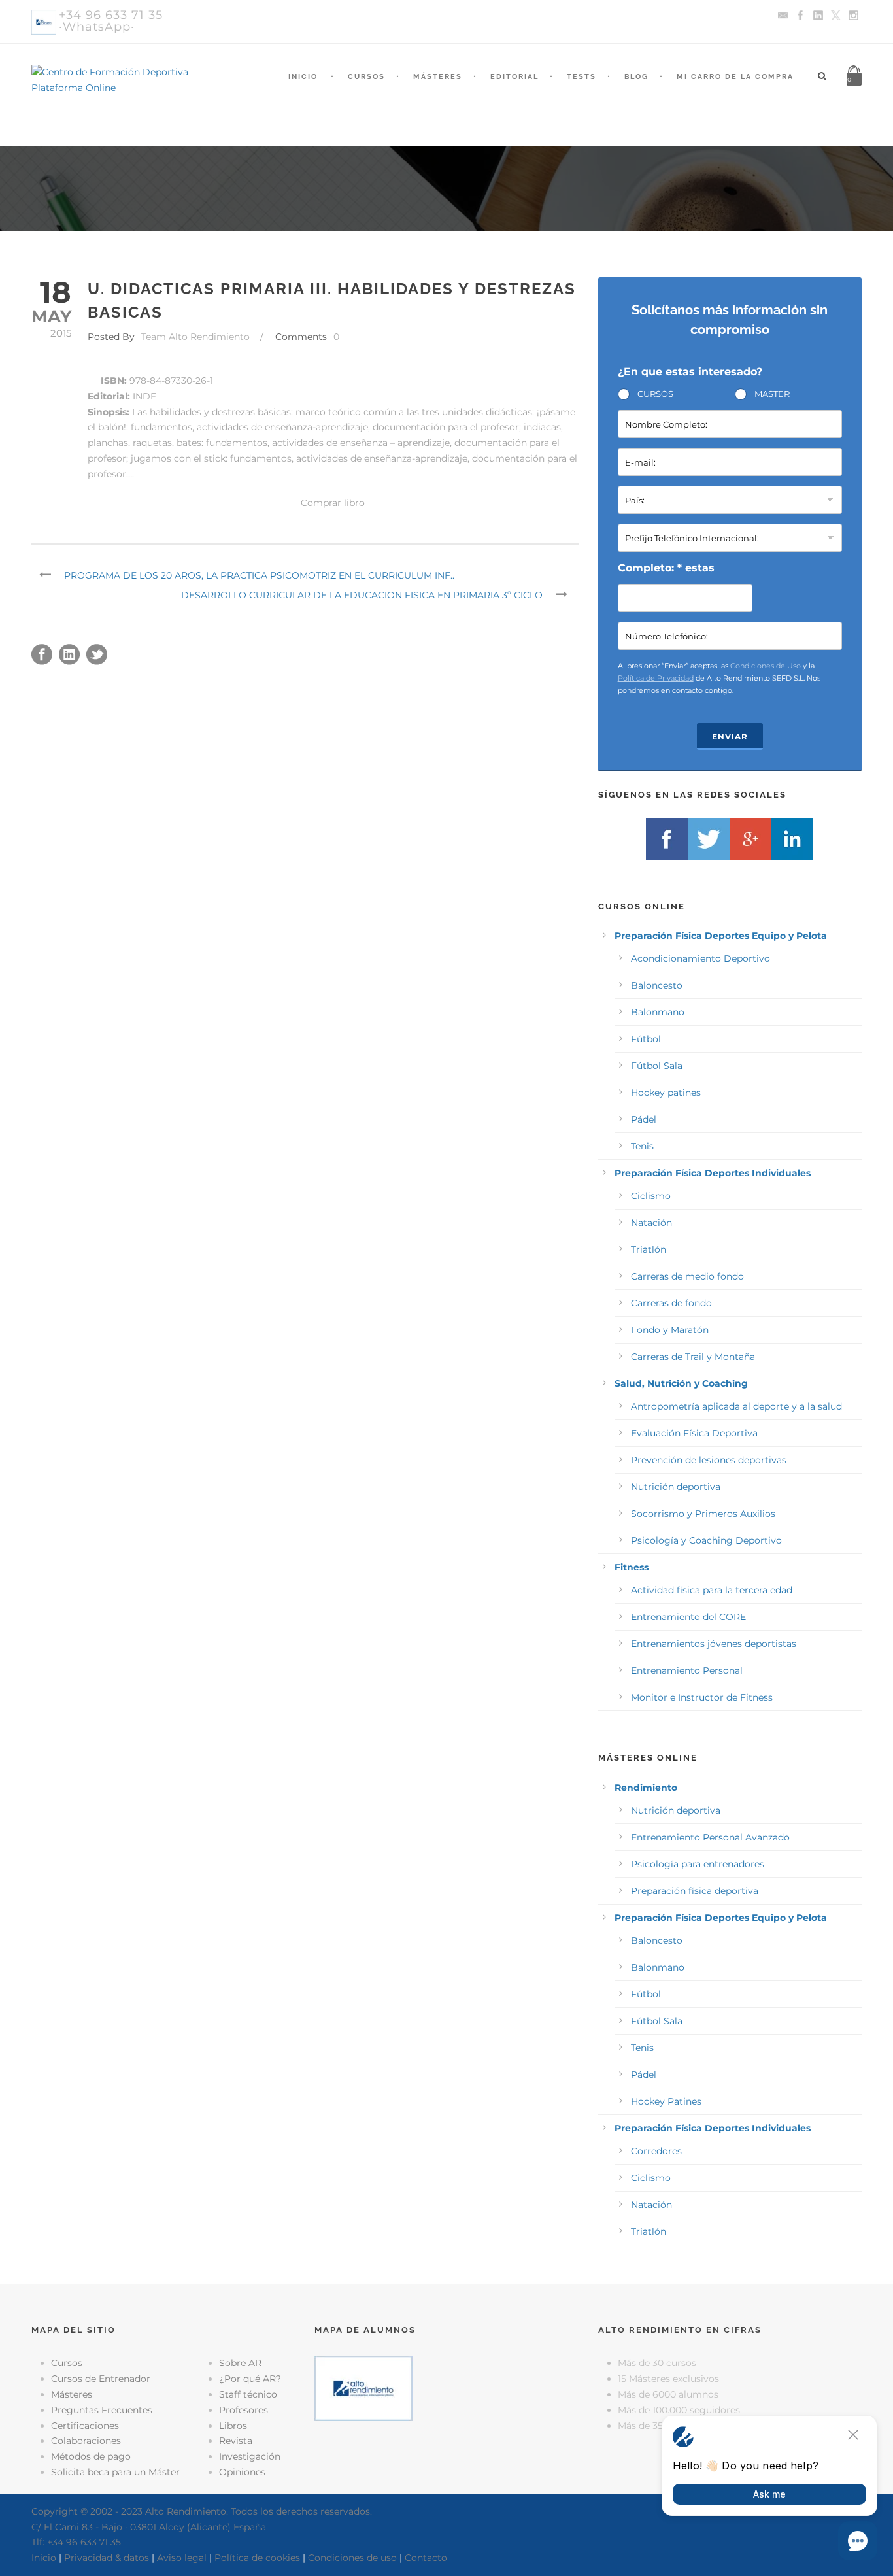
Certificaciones (85, 2426)
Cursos (366, 77)
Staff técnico (248, 2394)
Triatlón (649, 1249)
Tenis (642, 1146)
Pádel (644, 1119)
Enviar (730, 737)
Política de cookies (257, 2558)
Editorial (514, 77)
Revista (236, 2441)
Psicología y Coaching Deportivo (706, 1540)
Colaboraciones (86, 2441)
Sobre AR (240, 2363)
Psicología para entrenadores (698, 1864)
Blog (636, 77)
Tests (581, 77)
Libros (233, 2426)
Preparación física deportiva (695, 1891)
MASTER (772, 394)
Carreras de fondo (671, 1303)
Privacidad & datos (107, 2558)
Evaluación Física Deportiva (694, 1433)
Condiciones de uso (352, 2558)
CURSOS (655, 394)
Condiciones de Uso (766, 666)
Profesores (244, 2410)
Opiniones (242, 2472)
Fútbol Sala (657, 1066)
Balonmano (658, 1012)
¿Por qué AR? (250, 2379)
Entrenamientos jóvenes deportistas (714, 1644)
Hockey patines (666, 1093)
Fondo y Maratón (670, 1330)
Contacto (426, 2558)
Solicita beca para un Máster (115, 2472)
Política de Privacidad (656, 678)
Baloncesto (657, 985)
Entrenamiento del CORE (688, 1617)
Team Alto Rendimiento (195, 337)
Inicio (303, 77)
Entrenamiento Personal (687, 1670)
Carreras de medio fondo (687, 1276)
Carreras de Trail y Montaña (693, 1357)
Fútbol (646, 1039)
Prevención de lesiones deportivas (709, 1460)
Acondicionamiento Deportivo (700, 958)
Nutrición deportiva (676, 1487)
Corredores (656, 2151)
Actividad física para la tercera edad (712, 1590)
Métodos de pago (91, 2456)
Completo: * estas (666, 568)
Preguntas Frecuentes (102, 2410)
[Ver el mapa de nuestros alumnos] (363, 2388)
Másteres (438, 77)
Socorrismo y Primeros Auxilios (703, 1514)
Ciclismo (651, 1196)
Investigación (250, 2456)
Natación (651, 1223)
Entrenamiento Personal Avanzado (710, 1837)
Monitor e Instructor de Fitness (702, 1697)
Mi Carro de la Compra (735, 77)
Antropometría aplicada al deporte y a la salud (736, 1406)
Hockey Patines (666, 2101)
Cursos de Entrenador (101, 2379)
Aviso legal (182, 2558)
